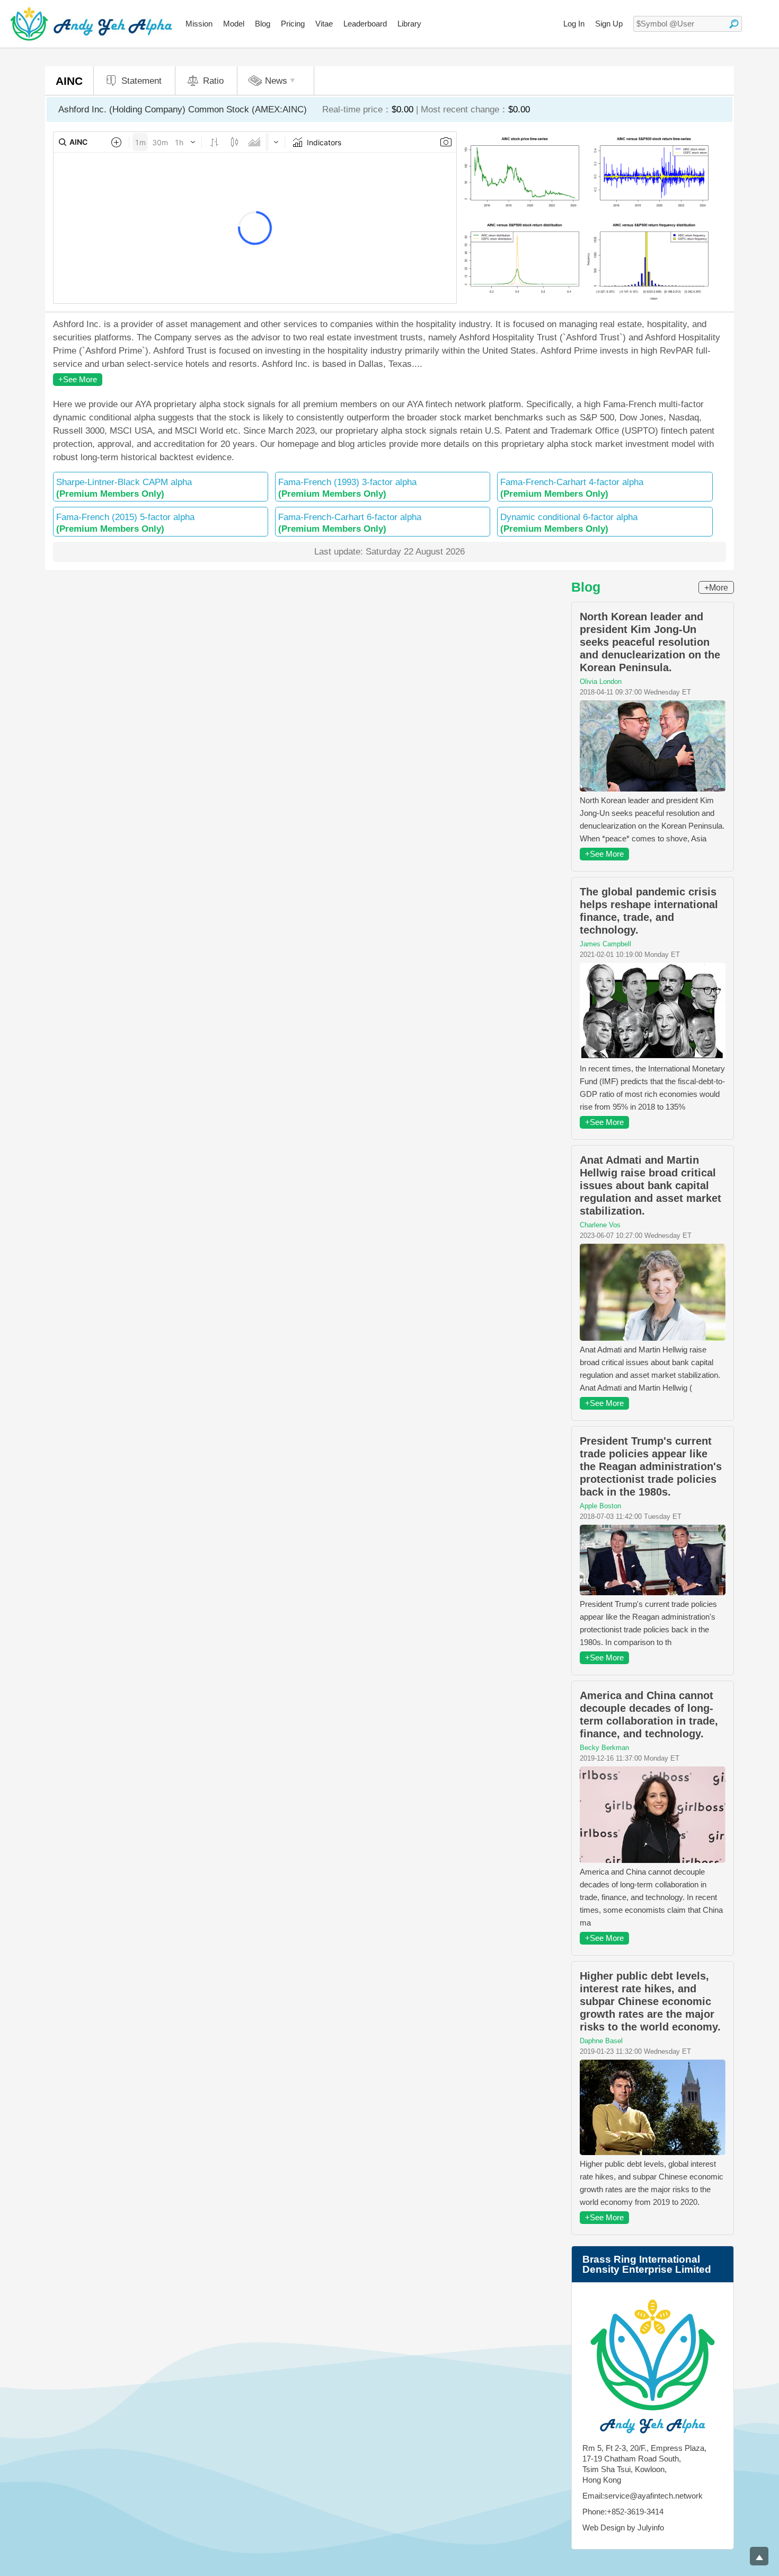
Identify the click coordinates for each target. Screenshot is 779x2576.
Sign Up (609, 24)
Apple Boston (600, 1506)
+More (716, 588)
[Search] (734, 24)
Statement (141, 81)
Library (409, 24)
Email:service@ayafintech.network (643, 2496)
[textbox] (688, 24)
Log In (574, 24)
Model (234, 24)
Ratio (213, 81)
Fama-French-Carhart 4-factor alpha (572, 488)
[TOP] (759, 2556)
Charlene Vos (600, 1225)
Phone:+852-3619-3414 (623, 2512)
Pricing (293, 24)
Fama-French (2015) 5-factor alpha (125, 523)
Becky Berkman (604, 1748)
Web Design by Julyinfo (623, 2527)
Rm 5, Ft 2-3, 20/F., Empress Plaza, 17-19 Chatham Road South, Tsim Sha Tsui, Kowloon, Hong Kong (644, 2464)
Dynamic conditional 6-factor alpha (569, 523)
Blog (263, 24)
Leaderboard (365, 24)
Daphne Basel (601, 2041)
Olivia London (601, 682)
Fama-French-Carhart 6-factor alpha (350, 523)
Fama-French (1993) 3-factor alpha (347, 488)
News (276, 81)
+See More (78, 379)
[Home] (91, 24)
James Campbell (605, 944)
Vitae (324, 24)
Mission (199, 24)
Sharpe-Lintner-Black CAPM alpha (124, 488)
